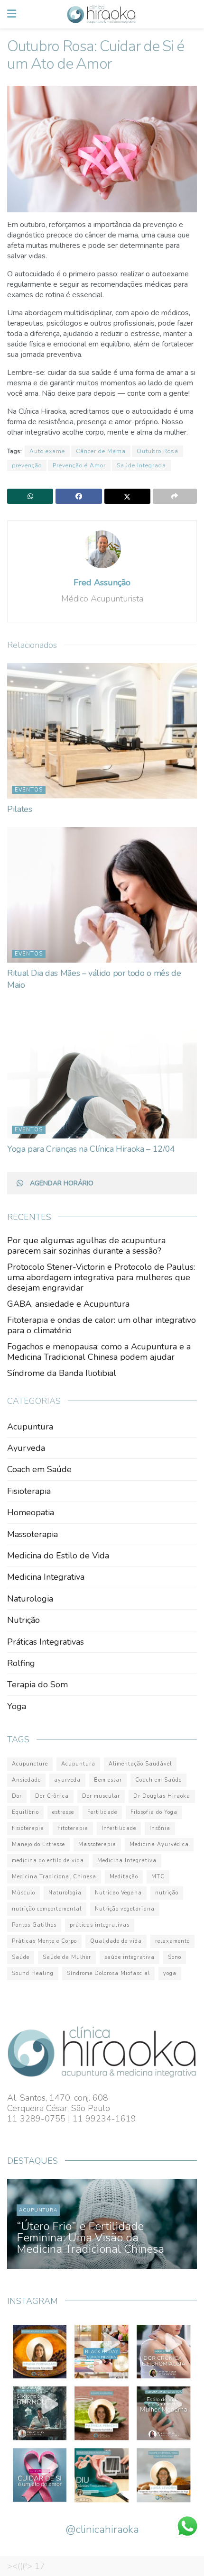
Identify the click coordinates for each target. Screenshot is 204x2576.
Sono (175, 1957)
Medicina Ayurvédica (159, 1844)
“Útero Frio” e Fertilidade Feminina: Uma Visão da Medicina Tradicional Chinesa (90, 2238)
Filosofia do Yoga (154, 1812)
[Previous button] (25, 2224)
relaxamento (172, 1941)
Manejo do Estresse (38, 1844)
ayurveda (67, 1780)
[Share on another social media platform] (175, 496)
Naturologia (30, 1599)
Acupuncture (30, 1764)
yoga (170, 1973)
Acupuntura (30, 1427)
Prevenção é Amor (79, 465)
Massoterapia (32, 1534)
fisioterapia (28, 1828)
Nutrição (23, 1620)
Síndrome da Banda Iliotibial (62, 1373)
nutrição (167, 1893)
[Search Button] (192, 14)
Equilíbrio (25, 1812)
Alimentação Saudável (140, 1764)
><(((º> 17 (26, 2566)
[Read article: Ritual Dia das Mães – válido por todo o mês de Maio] (102, 895)
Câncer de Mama (101, 451)
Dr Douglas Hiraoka (162, 1796)
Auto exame (47, 451)
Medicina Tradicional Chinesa (54, 1877)
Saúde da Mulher (67, 1957)
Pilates (19, 809)
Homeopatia (31, 1512)
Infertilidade (119, 1828)
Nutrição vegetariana (125, 1909)
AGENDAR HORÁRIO (62, 1183)
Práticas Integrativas (46, 1642)
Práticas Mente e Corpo (44, 1941)
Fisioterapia (29, 1491)
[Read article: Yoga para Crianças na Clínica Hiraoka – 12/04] (102, 1071)
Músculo (23, 1893)
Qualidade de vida (116, 1941)
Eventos (29, 790)
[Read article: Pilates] (102, 731)
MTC (158, 1877)
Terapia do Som (37, 1684)
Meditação (124, 1877)
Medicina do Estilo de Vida (58, 1556)
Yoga (17, 1706)
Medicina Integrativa (46, 1577)
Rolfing (21, 1663)
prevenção (27, 465)
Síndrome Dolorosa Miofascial (108, 1973)
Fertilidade (102, 1812)
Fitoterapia (73, 1828)
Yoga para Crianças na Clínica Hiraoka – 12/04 (91, 1149)
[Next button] (179, 2224)
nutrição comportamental (47, 1909)
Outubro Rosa (158, 451)
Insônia (160, 1828)
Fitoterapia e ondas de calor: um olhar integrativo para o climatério (102, 1325)
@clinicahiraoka (102, 2530)
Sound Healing (33, 1973)
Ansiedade (26, 1780)
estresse (63, 1812)
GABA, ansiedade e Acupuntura (68, 1304)
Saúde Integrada (141, 465)
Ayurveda (26, 1448)
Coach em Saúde (39, 1469)
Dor (17, 1796)
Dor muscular (101, 1796)
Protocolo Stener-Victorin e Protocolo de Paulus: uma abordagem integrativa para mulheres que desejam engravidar (101, 1277)
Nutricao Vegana (118, 1893)
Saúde (21, 1957)
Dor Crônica (52, 1796)
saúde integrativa (130, 1957)
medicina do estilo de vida (48, 1861)
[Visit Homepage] (101, 14)
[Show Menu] (12, 14)
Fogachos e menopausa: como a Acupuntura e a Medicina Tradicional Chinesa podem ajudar (99, 1352)
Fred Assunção (102, 583)
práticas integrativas (100, 1925)
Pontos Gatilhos (34, 1925)
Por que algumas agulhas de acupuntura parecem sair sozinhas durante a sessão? (86, 1246)
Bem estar (108, 1780)
